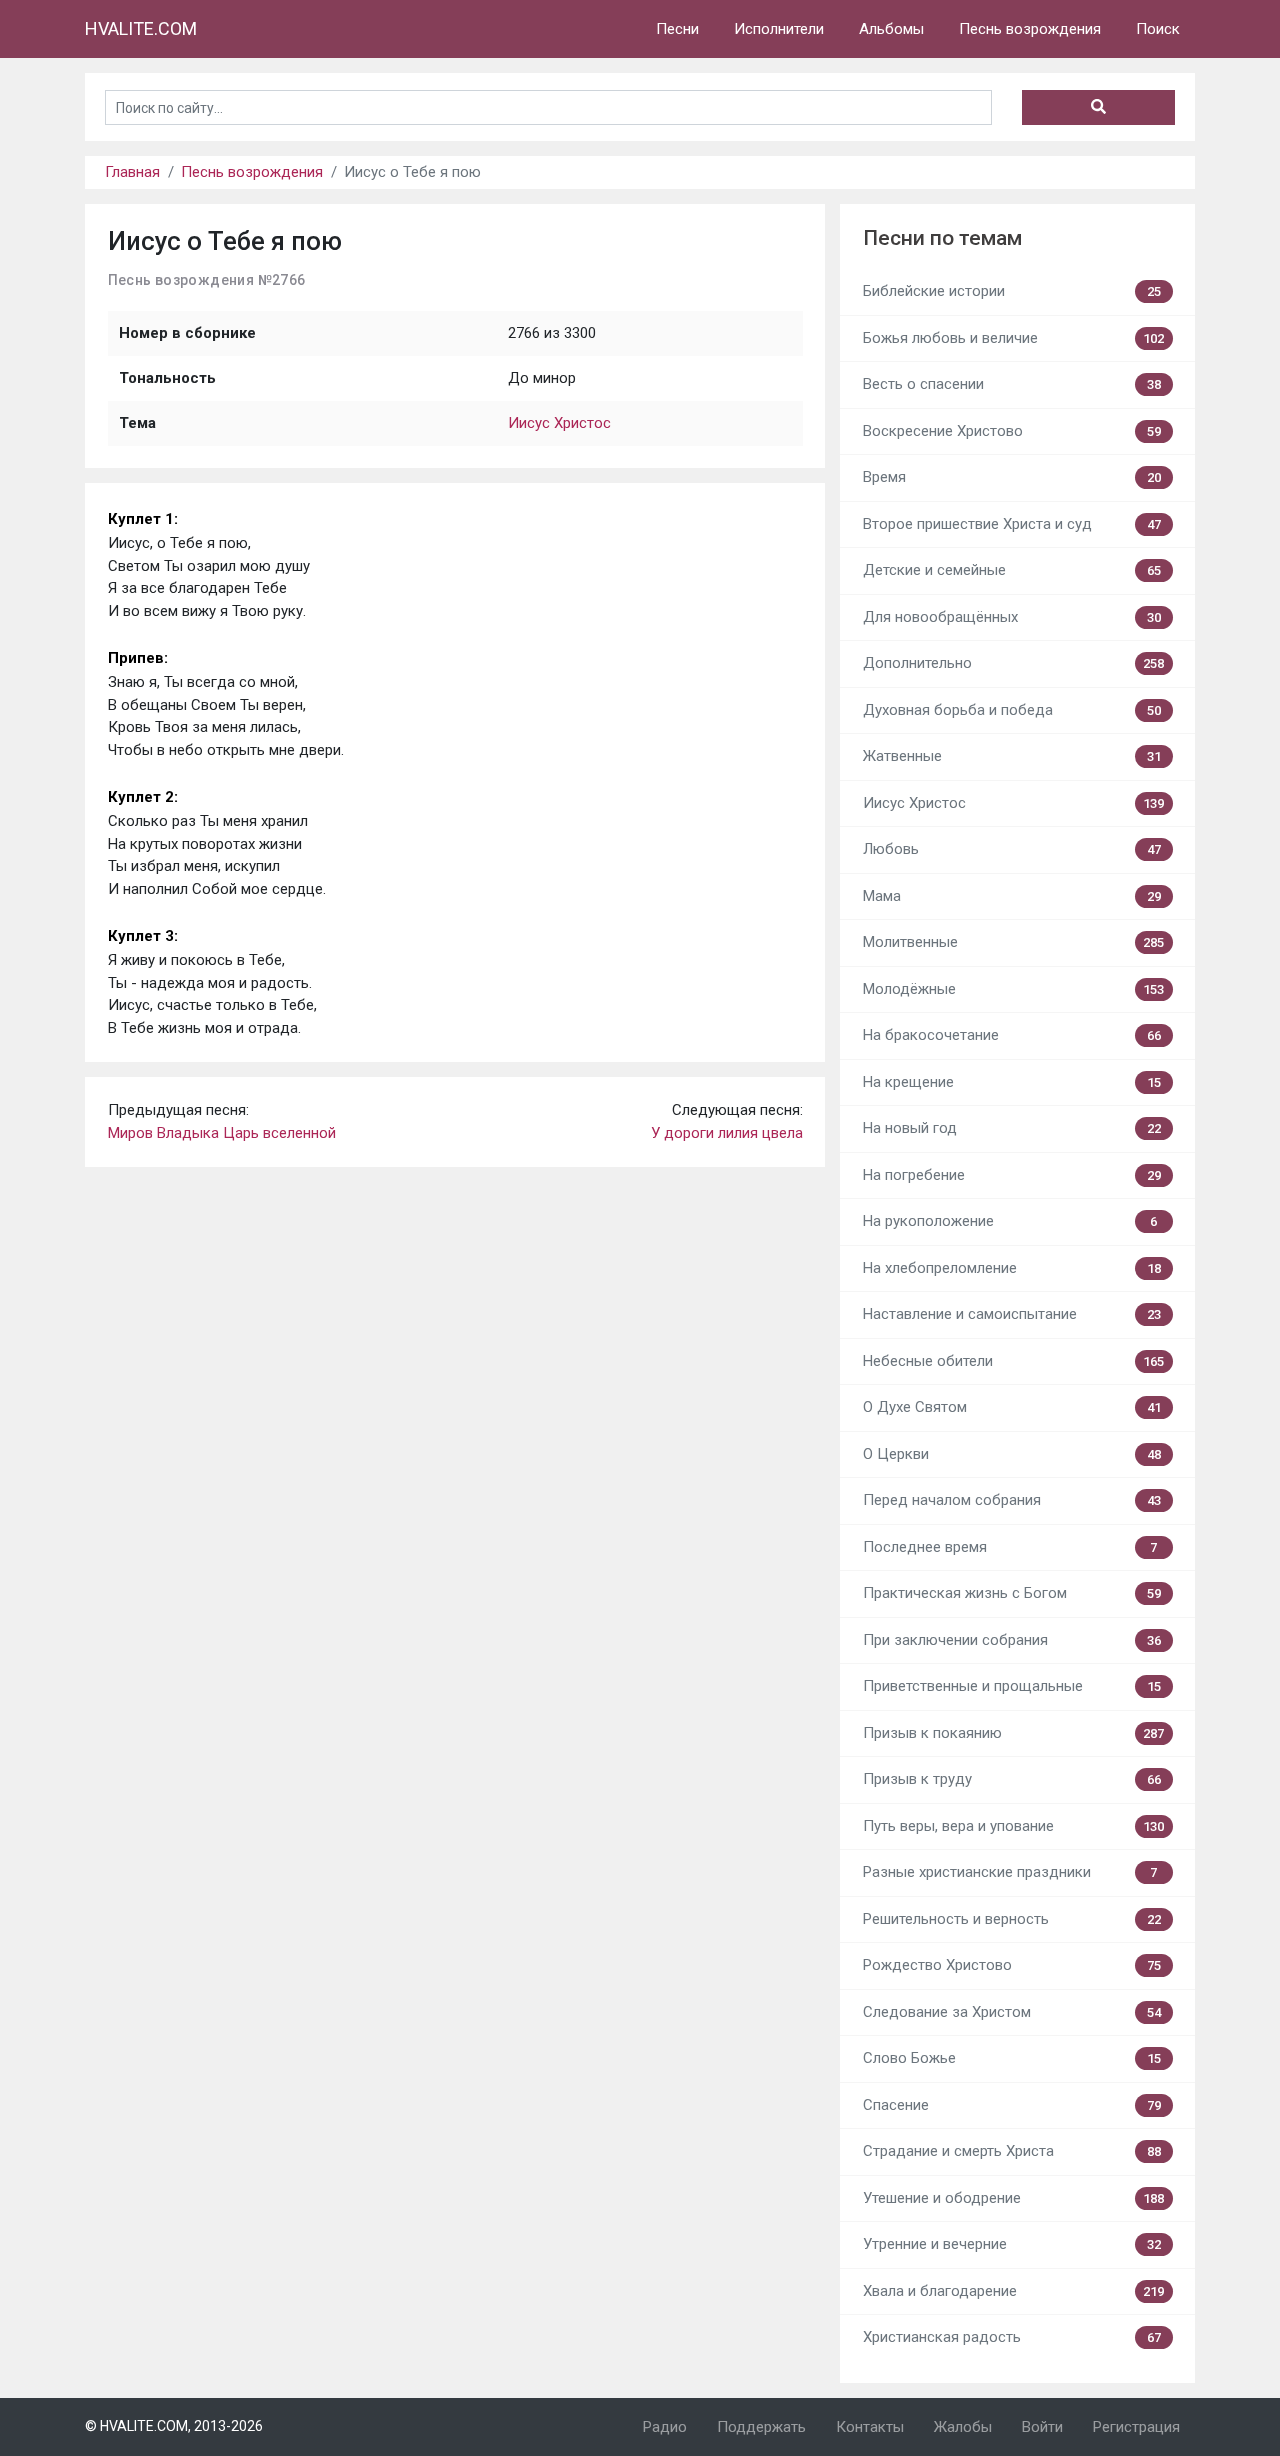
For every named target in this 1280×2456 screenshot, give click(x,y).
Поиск (1158, 29)
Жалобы (963, 2427)
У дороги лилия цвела (727, 1133)
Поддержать (761, 2427)
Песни (677, 29)
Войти (1042, 2427)
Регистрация (1136, 2427)
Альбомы (891, 29)
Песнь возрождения (1030, 29)
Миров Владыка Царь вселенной (222, 1133)
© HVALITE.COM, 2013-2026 (174, 2426)
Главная (132, 172)
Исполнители (779, 29)
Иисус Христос (559, 423)
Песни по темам (942, 238)
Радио (665, 2427)
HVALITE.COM (141, 28)
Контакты (870, 2427)
